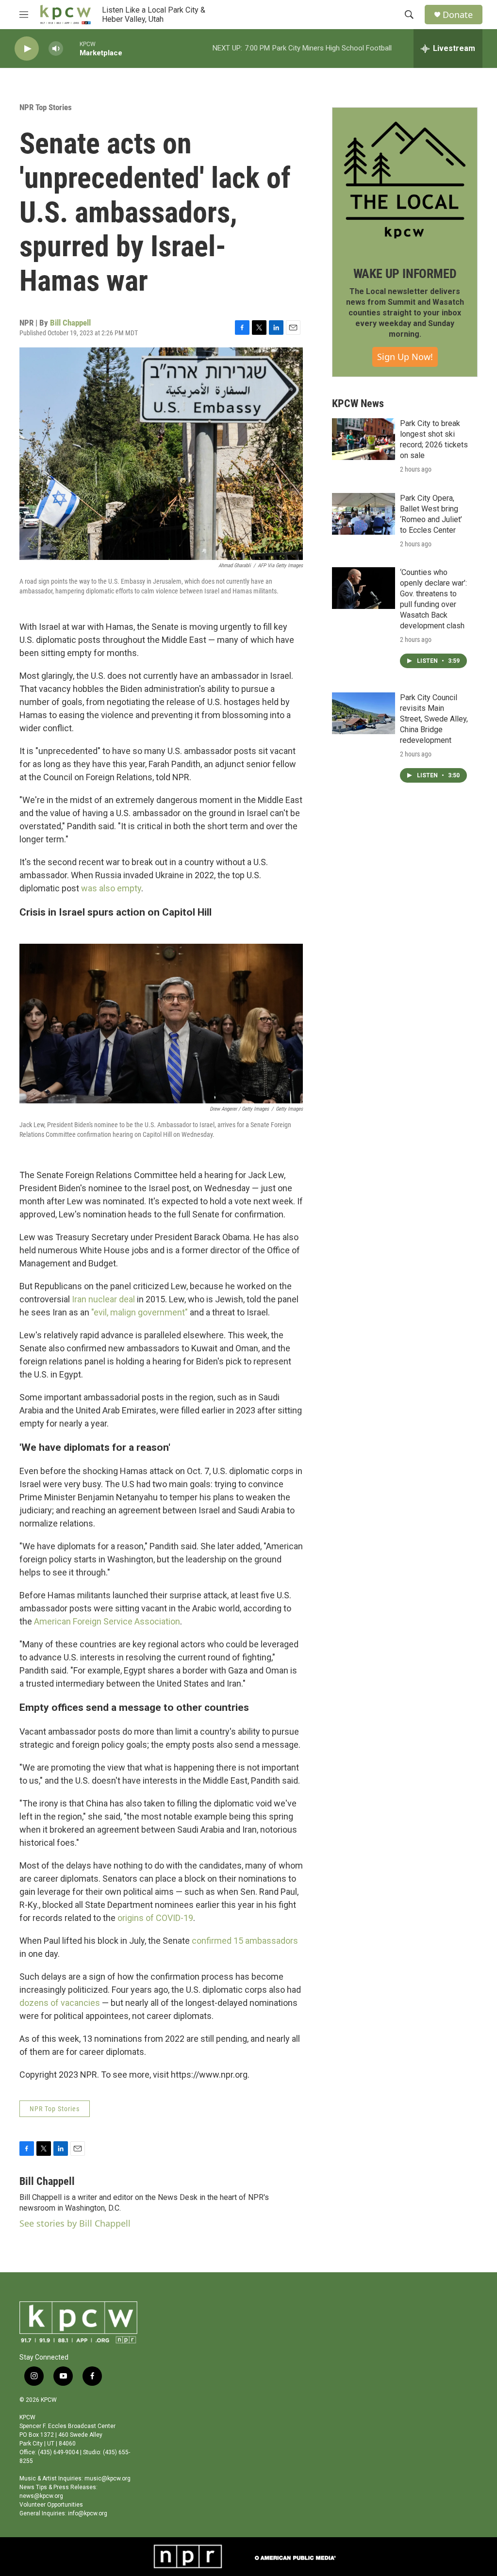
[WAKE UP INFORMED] (405, 180)
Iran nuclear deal (103, 1299)
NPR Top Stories (46, 107)
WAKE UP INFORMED (405, 274)
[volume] (56, 49)
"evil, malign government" (140, 1312)
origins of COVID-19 (155, 1918)
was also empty (111, 888)
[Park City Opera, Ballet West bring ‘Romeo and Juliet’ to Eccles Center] (364, 514)
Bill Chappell (70, 323)
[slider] (71, 48)
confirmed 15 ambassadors (245, 1941)
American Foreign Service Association (107, 1621)
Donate (458, 15)
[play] (27, 49)
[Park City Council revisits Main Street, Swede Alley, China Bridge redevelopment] (364, 713)
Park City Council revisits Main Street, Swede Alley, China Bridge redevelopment (434, 719)
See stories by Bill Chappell (75, 2223)
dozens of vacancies (60, 2003)
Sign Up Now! (405, 357)
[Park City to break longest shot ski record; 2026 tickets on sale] (364, 439)
